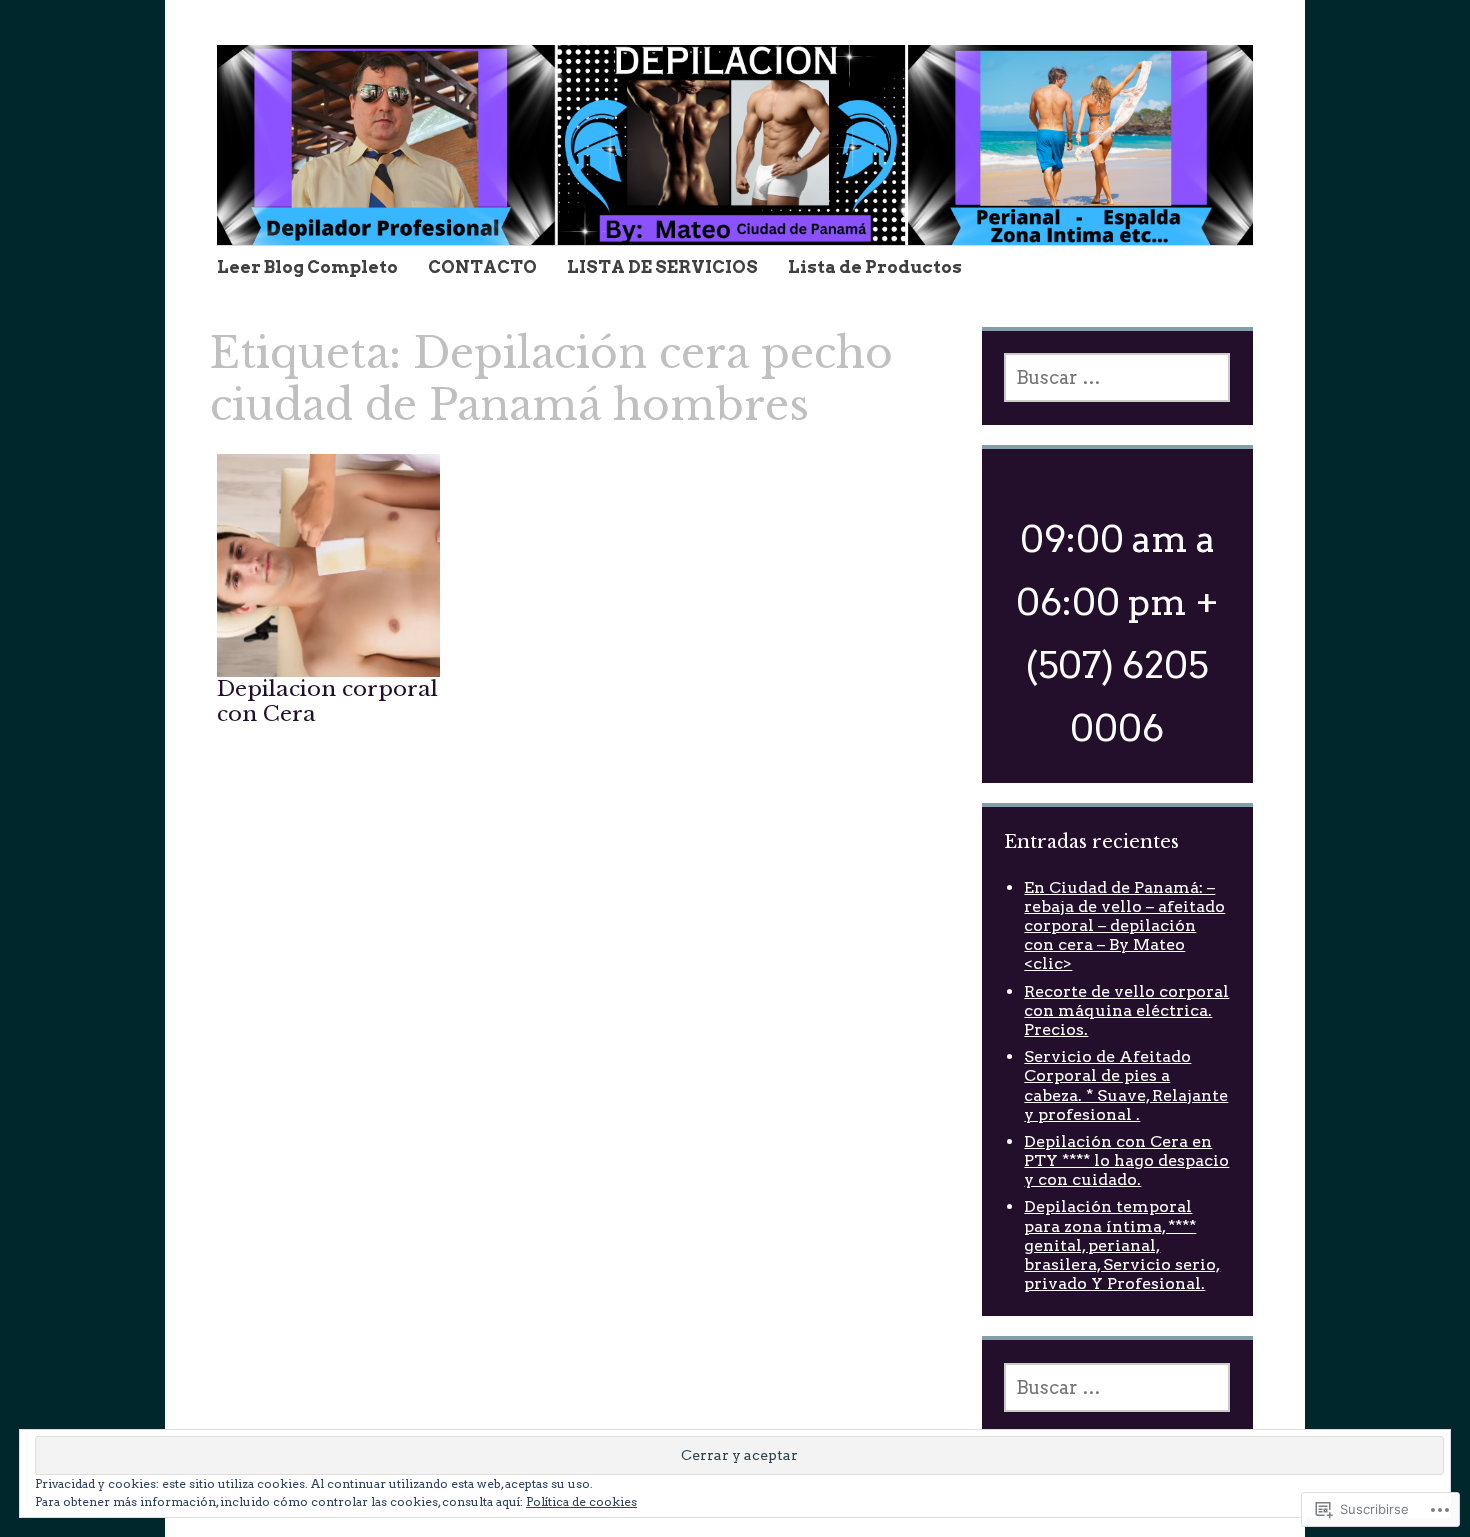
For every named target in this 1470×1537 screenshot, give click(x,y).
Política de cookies (581, 1501)
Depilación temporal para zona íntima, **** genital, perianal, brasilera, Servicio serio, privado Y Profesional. (1122, 1245)
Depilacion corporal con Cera (327, 701)
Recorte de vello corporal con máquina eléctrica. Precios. (1126, 1010)
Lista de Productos (875, 267)
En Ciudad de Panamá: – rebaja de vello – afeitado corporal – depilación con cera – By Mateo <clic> (1124, 926)
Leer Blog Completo (307, 267)
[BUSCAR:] (1117, 377)
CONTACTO (482, 267)
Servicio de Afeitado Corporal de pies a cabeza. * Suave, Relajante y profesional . (1126, 1085)
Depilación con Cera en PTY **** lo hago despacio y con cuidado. (1126, 1160)
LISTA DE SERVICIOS (662, 267)
